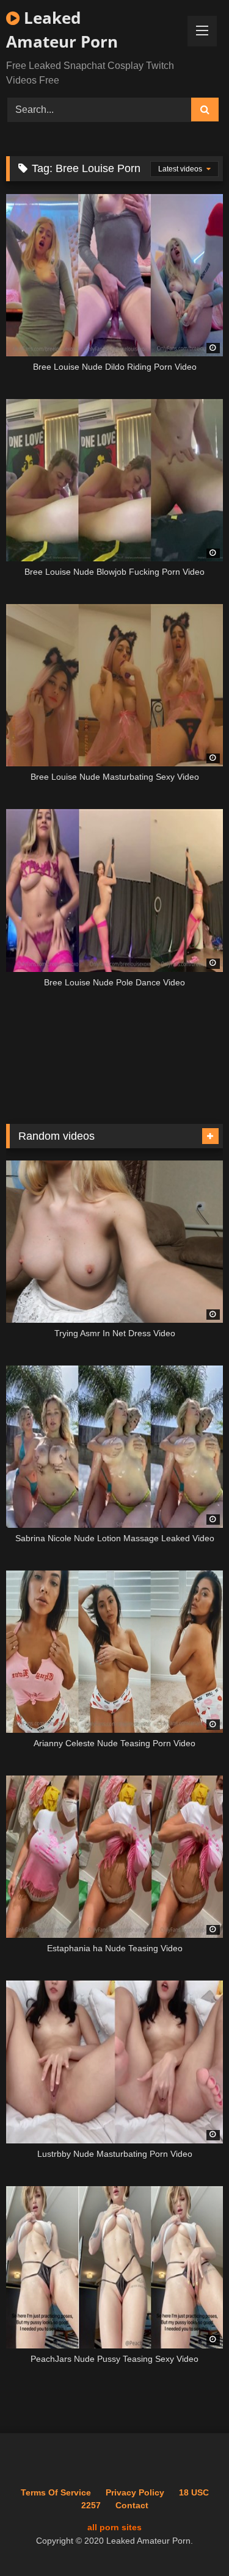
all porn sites (114, 2527)
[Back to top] (191, 2540)
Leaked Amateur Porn (62, 30)
